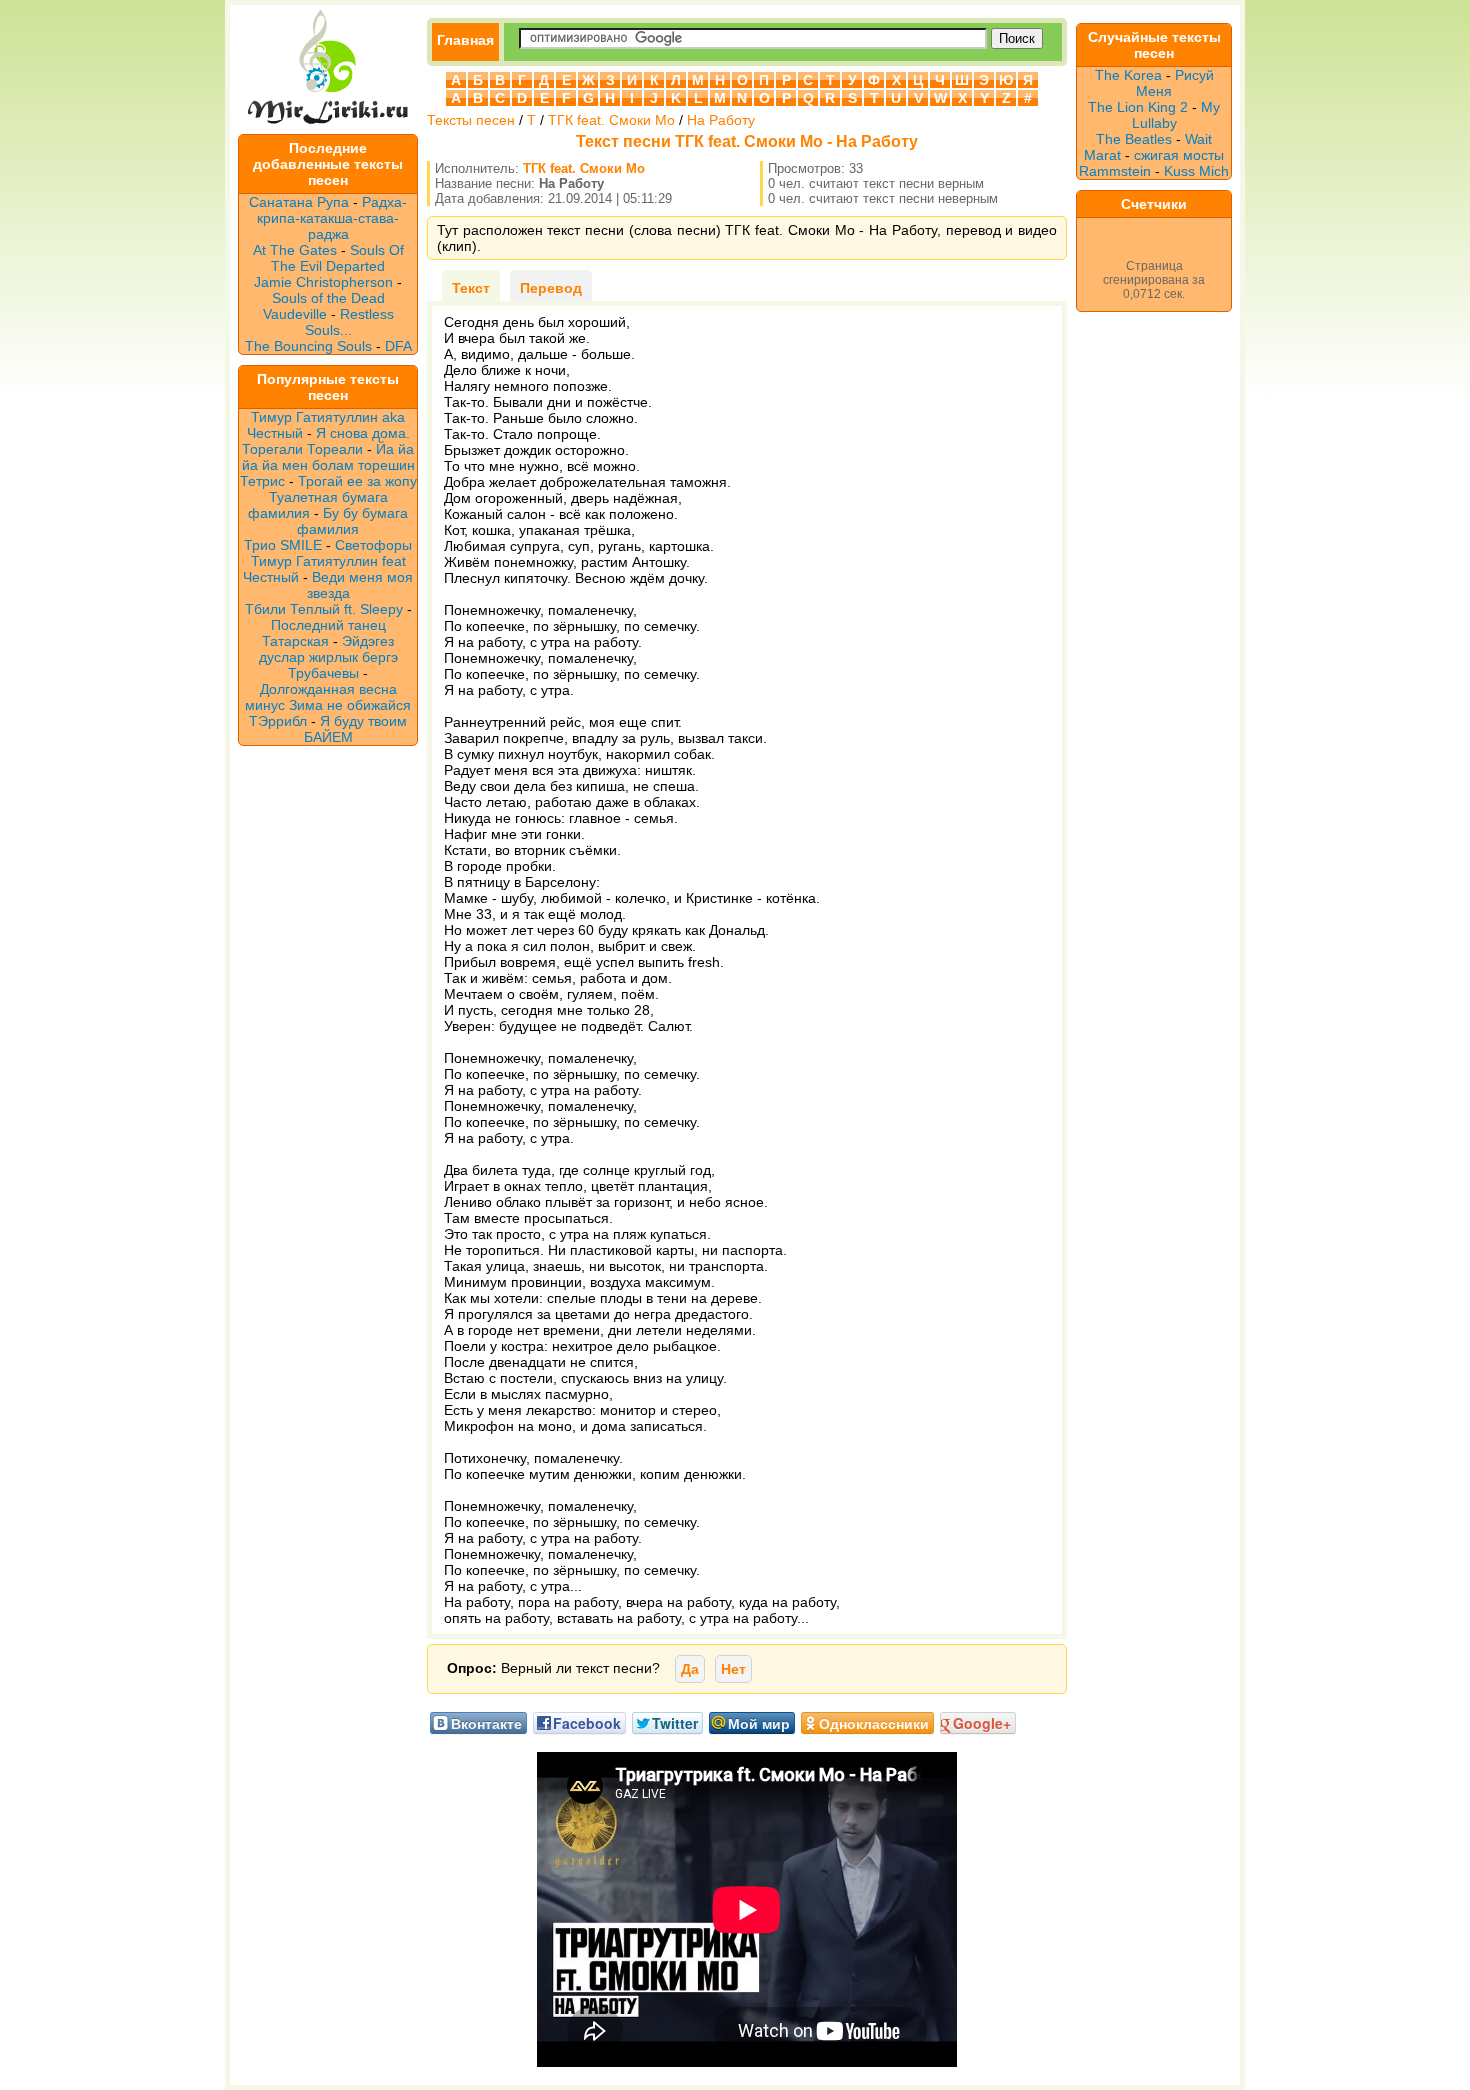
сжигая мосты (1179, 155)
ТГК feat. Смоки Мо (611, 120)
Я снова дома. (363, 433)
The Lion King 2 (1138, 107)
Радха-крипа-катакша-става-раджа (332, 218)
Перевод (551, 288)
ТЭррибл (278, 721)
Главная (465, 40)
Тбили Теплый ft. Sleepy (324, 609)
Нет (733, 1669)
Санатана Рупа (299, 202)
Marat (1102, 155)
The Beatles (1134, 139)
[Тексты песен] (328, 126)
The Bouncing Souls (308, 346)
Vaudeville (297, 314)
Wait (1198, 139)
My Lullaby (1176, 115)
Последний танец (328, 625)
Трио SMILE (283, 545)
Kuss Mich (1196, 171)
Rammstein (1115, 171)
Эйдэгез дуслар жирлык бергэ (328, 649)
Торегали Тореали (302, 449)
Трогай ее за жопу (357, 481)
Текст (471, 288)
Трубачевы (323, 673)
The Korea (1128, 75)
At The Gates (295, 250)
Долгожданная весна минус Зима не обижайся (328, 697)
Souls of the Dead (328, 298)
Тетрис (262, 481)
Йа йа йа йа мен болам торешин (328, 457)
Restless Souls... (349, 322)
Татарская (295, 641)
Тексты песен (471, 120)
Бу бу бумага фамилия (352, 521)
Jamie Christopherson (323, 282)
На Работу (721, 120)
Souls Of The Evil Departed (337, 258)
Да (690, 1669)
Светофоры (373, 545)
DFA (398, 346)
